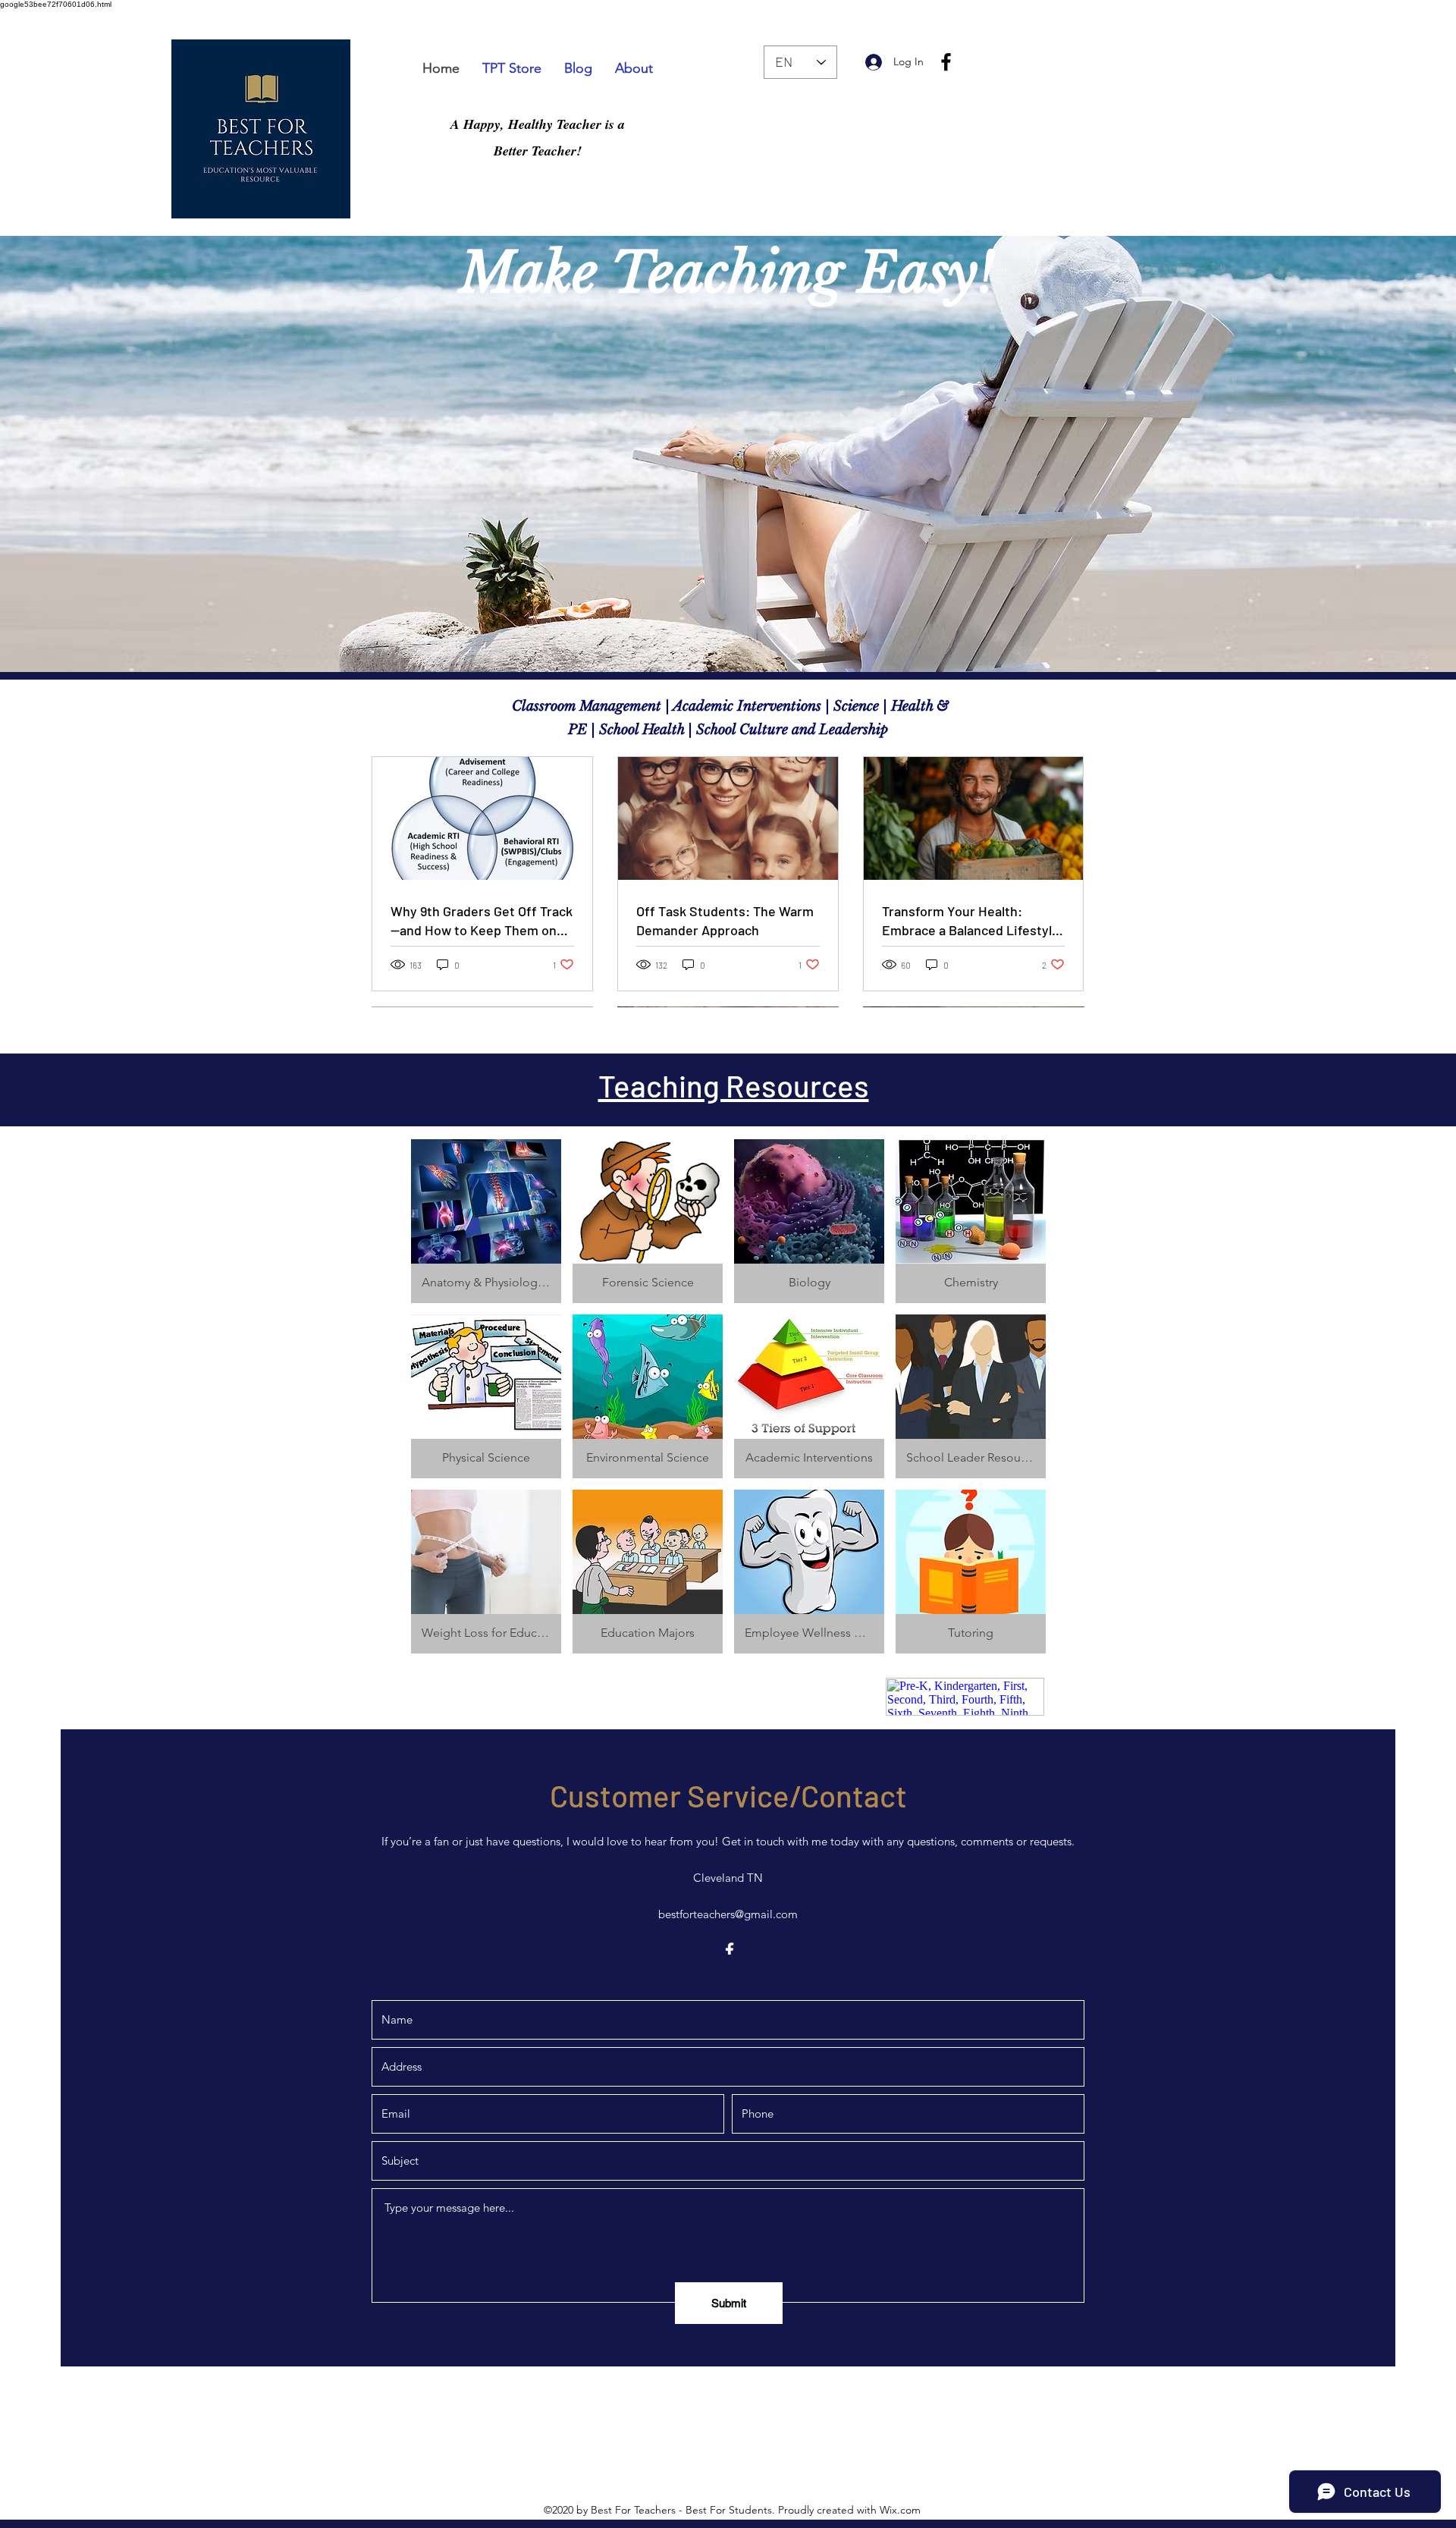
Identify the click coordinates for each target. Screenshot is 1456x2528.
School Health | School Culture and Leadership (742, 730)
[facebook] (946, 62)
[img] (971, 1572)
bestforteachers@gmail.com (728, 1914)
